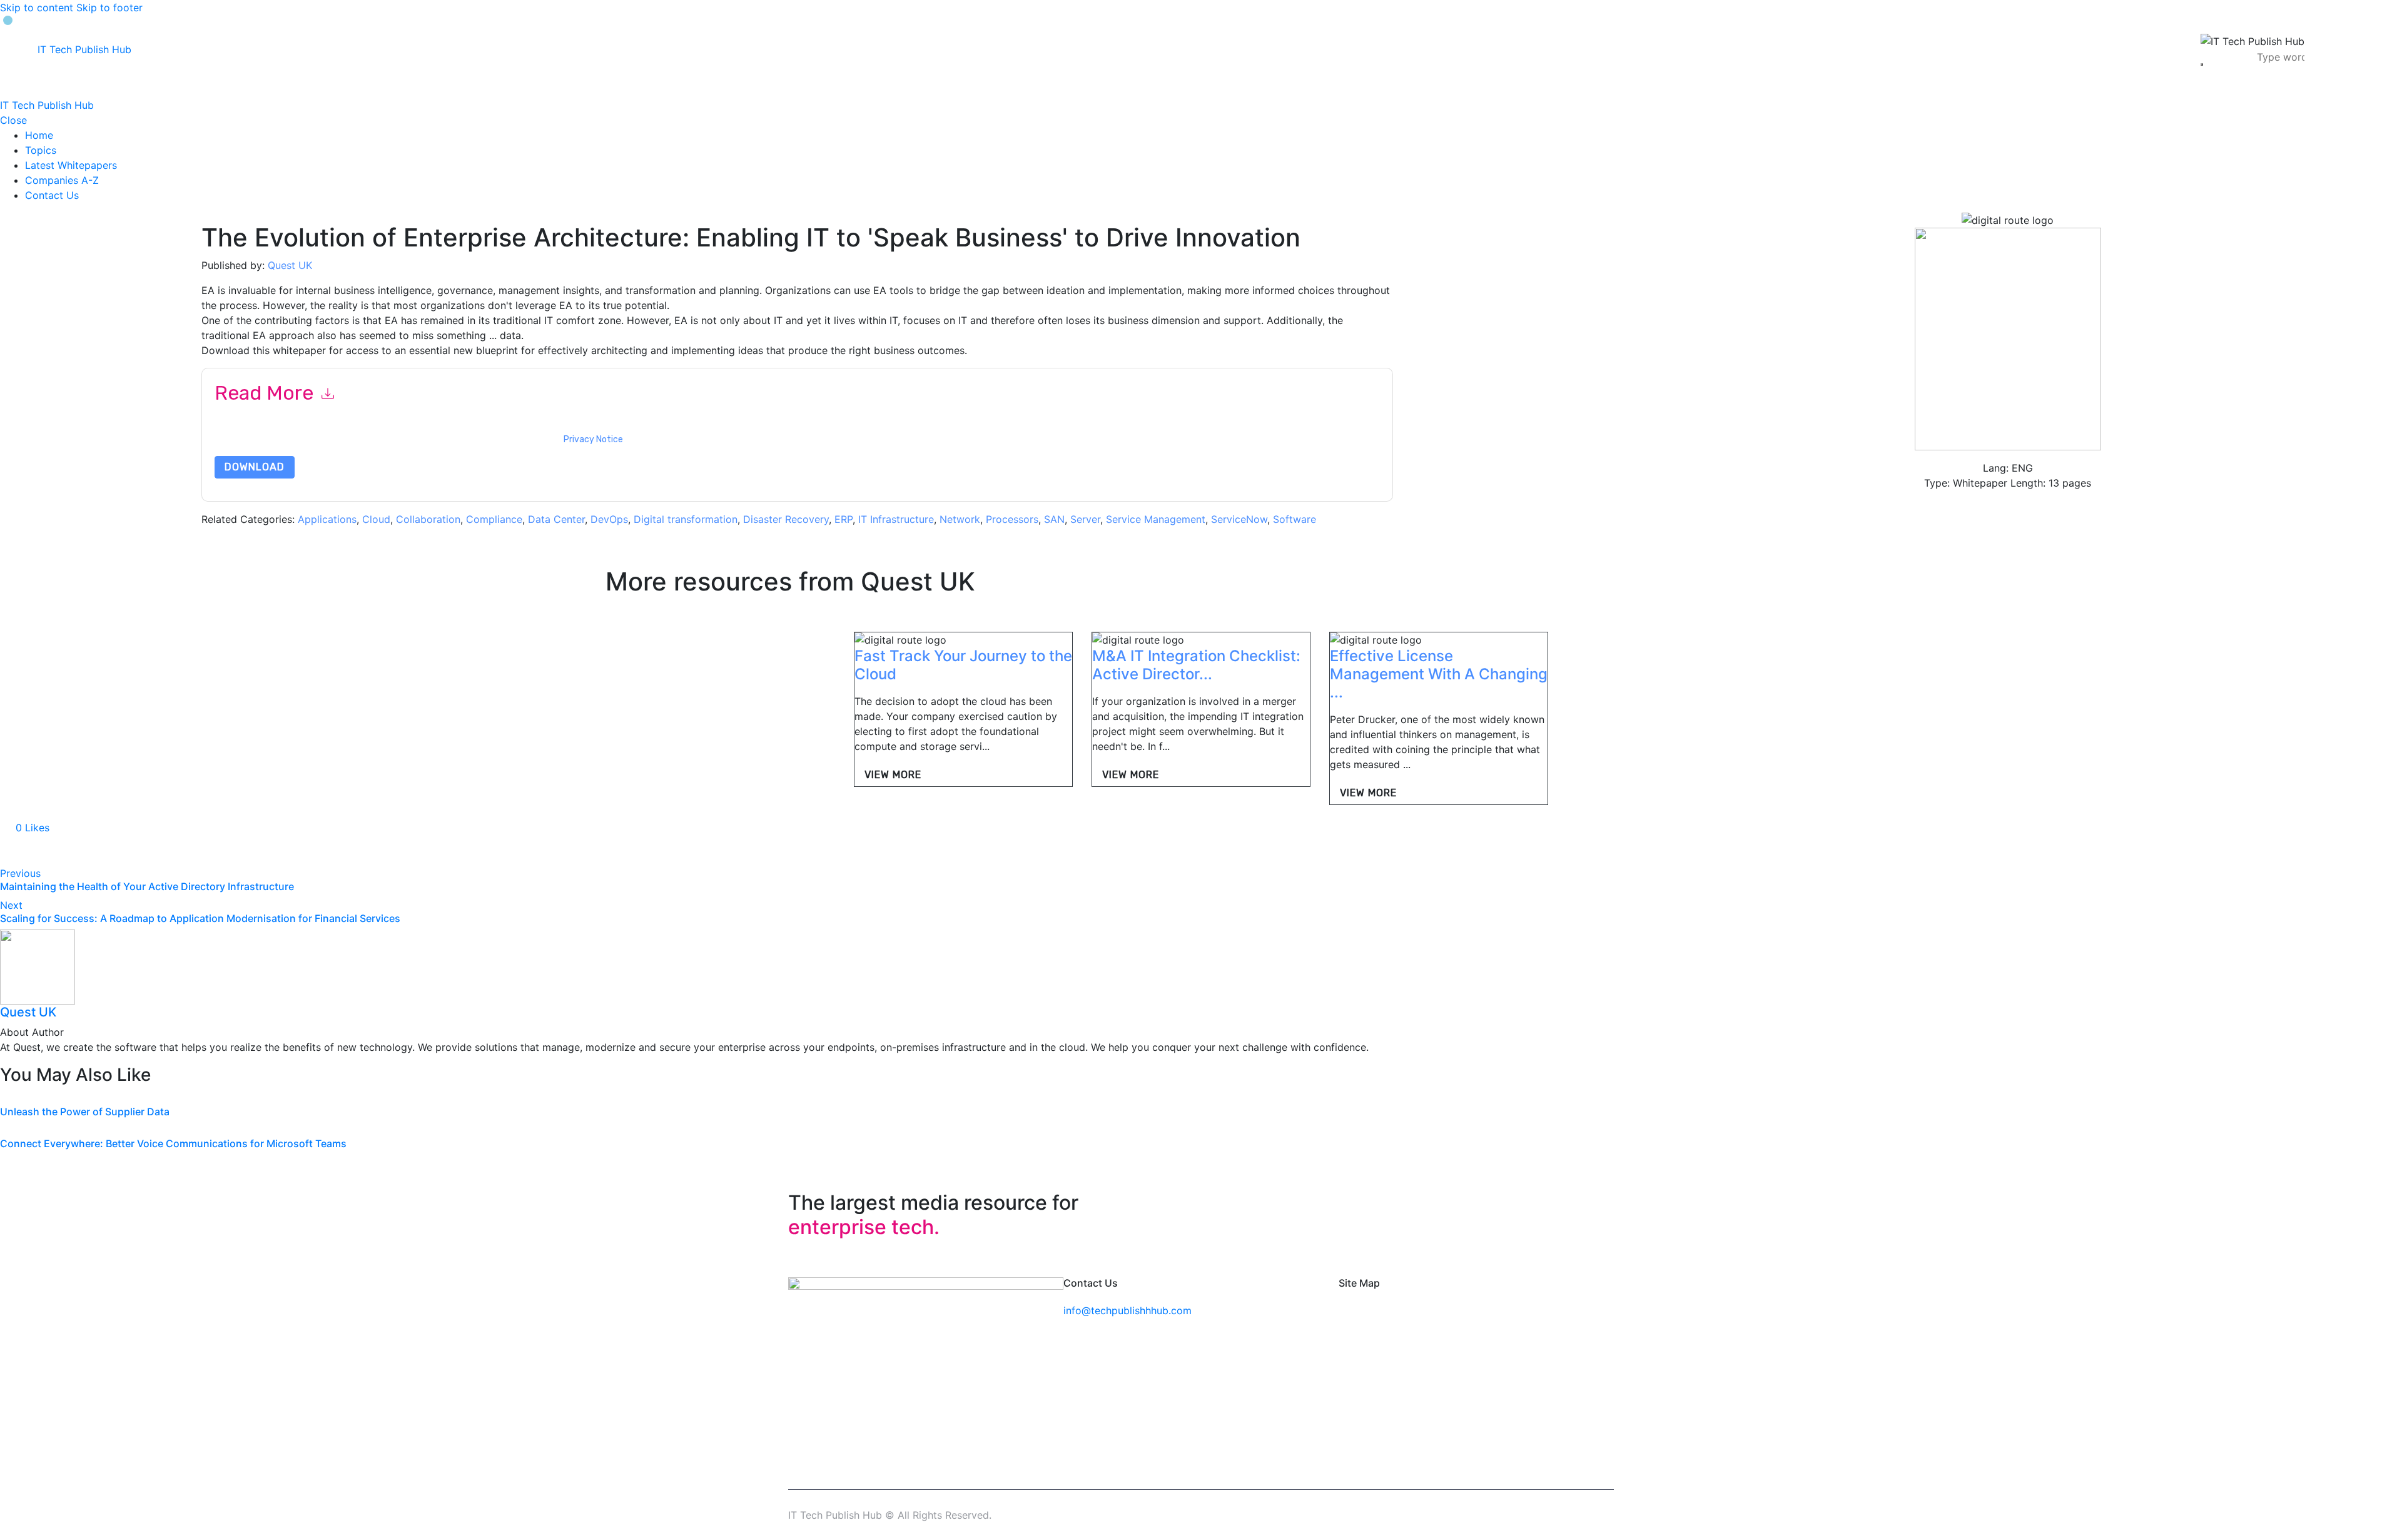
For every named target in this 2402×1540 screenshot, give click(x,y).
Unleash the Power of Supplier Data (85, 1112)
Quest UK (290, 265)
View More (893, 775)
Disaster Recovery (786, 519)
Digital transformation (686, 519)
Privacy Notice (593, 439)
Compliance (494, 519)
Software (1295, 519)
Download (255, 467)
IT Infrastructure (896, 519)
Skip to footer (109, 8)
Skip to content (37, 8)
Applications (327, 519)
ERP (844, 519)
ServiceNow (1239, 519)
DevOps (609, 519)
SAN (1054, 519)
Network (960, 519)
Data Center (556, 519)
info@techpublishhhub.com (1128, 1310)
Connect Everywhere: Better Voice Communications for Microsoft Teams (173, 1143)
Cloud (376, 519)
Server (1085, 519)
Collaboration (428, 519)
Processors (1012, 519)
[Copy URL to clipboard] (120, 851)
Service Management (1156, 519)
